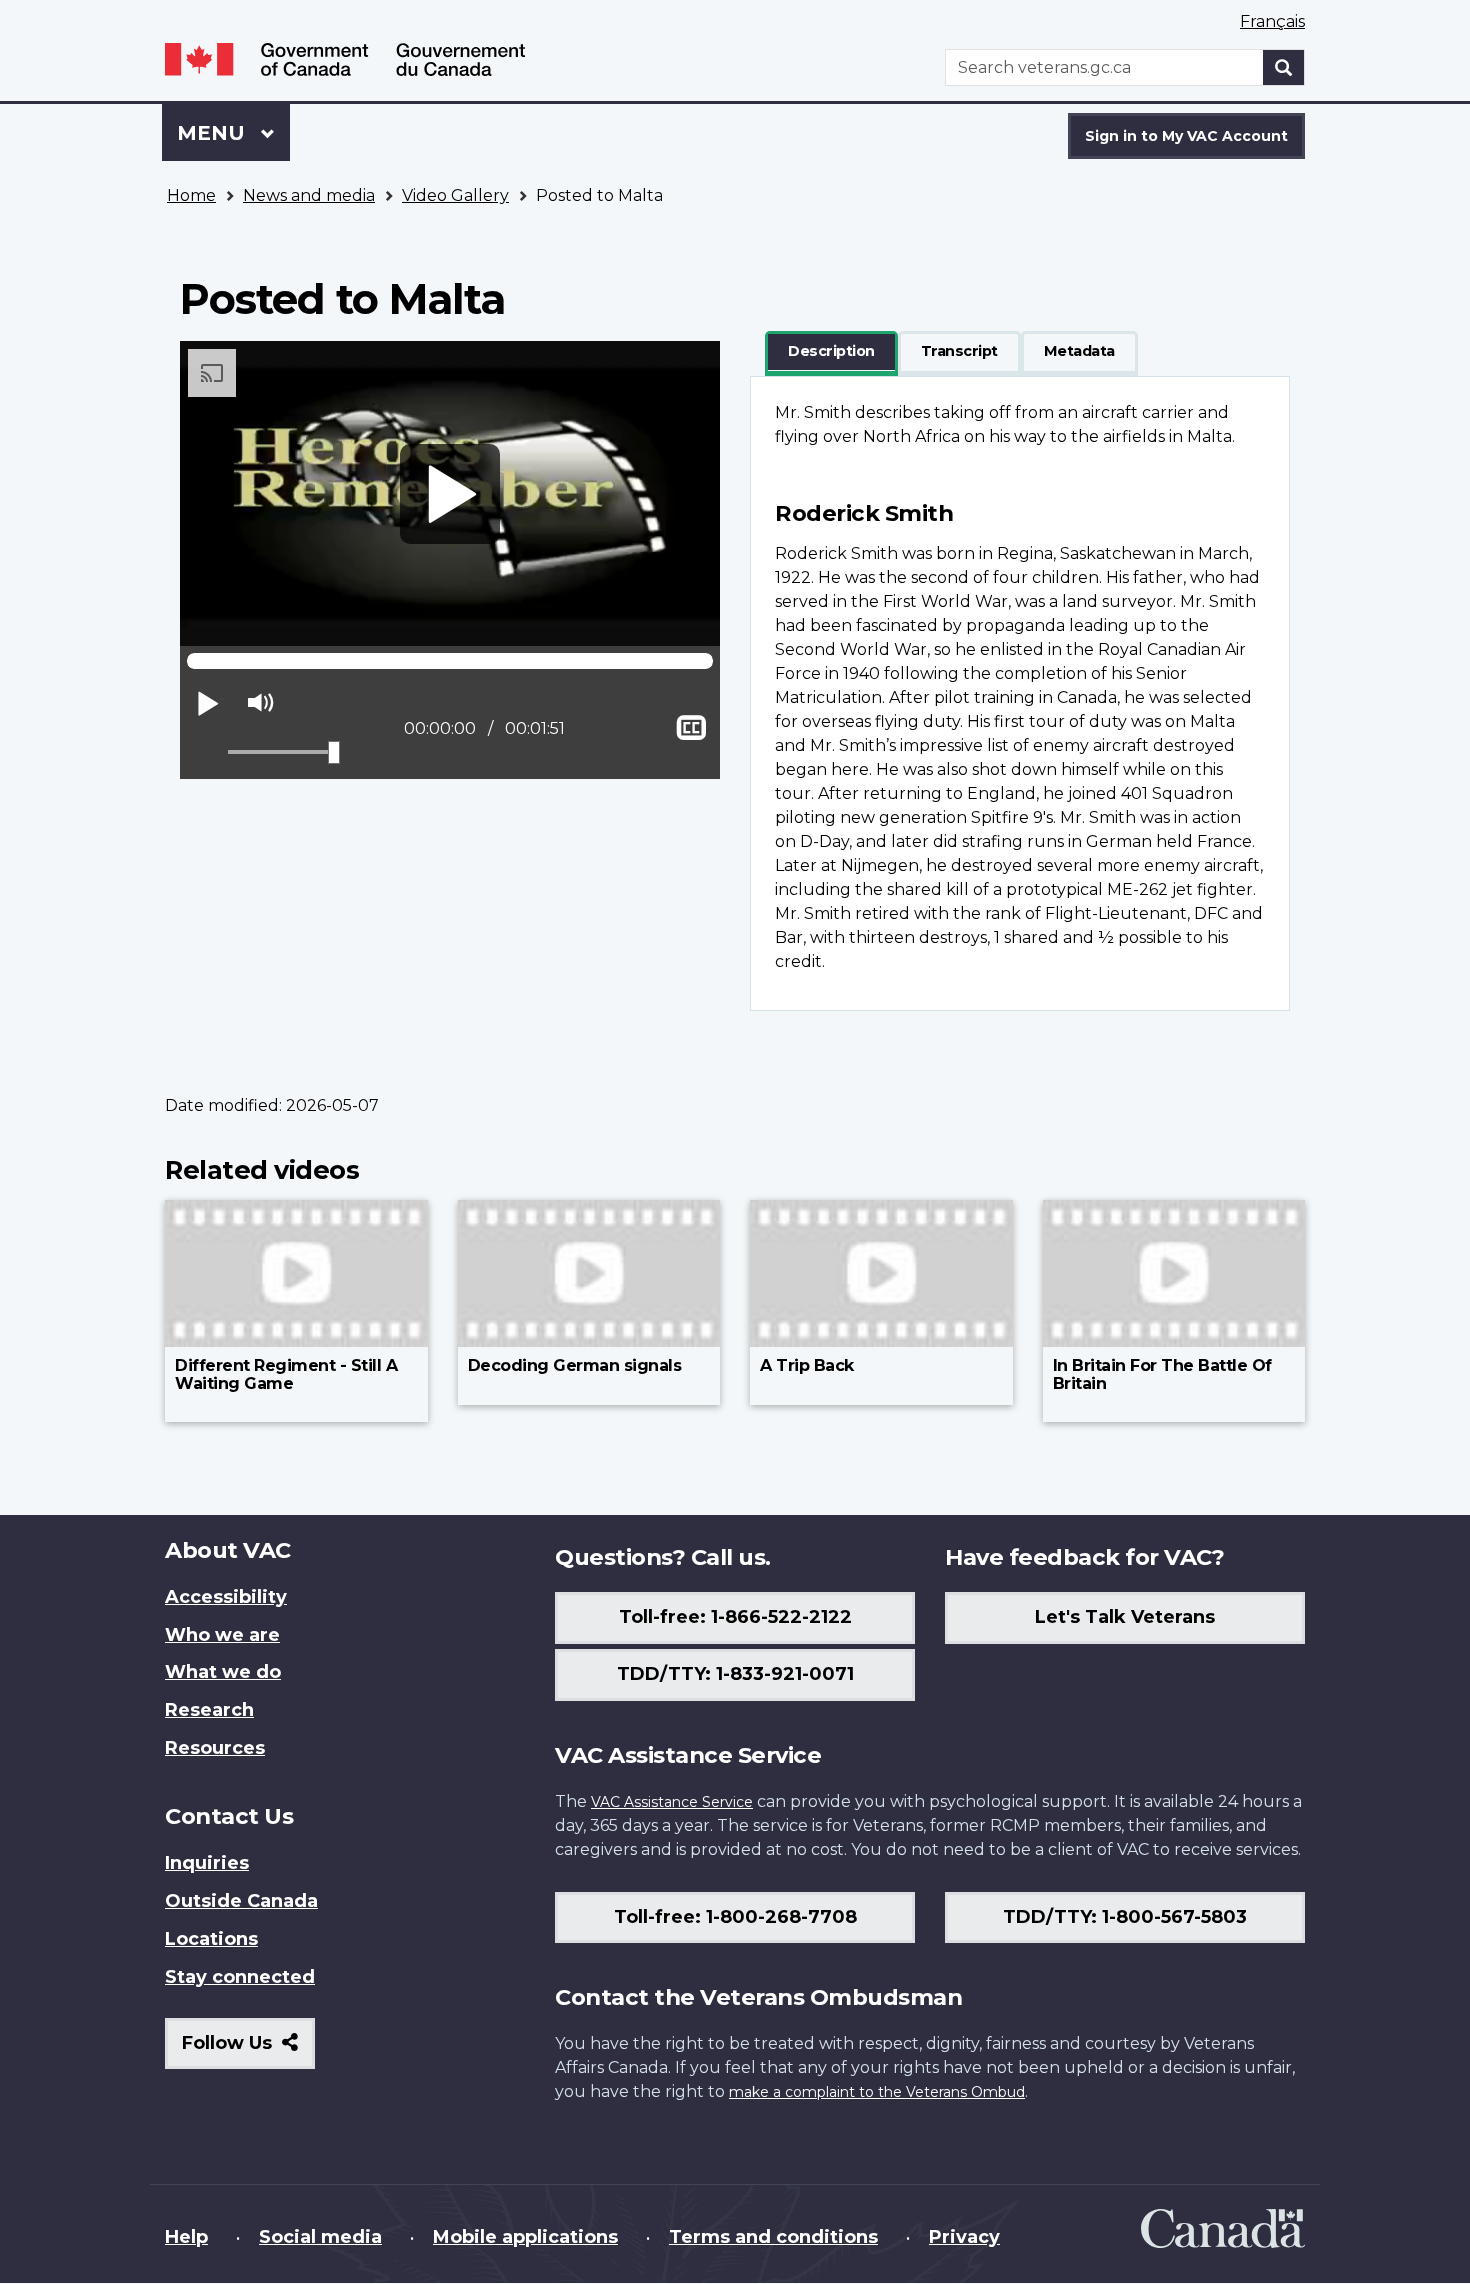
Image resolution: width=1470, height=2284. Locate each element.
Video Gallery (455, 195)
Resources (215, 1748)
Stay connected (240, 1977)
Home (191, 195)
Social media (320, 2237)
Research (209, 1710)
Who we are (222, 1635)
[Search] (1284, 67)
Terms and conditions (773, 2237)
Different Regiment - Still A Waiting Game (286, 1374)
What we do (223, 1672)
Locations (211, 1939)
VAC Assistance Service (672, 1802)
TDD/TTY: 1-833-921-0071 (735, 1674)
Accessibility (226, 1597)
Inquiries (207, 1863)
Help (186, 2237)
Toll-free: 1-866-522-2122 (735, 1617)
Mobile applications (525, 2237)
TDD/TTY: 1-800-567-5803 (1125, 1917)
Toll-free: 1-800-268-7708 (735, 1917)
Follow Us (248, 2050)
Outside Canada (241, 1901)
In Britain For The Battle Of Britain (1162, 1374)
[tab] (831, 352)
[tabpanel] (1020, 693)
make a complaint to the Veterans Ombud (877, 2092)
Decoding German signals (575, 1365)
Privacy (964, 2237)
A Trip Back (807, 1365)
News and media (309, 195)
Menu (214, 133)
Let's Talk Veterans (1125, 1617)
